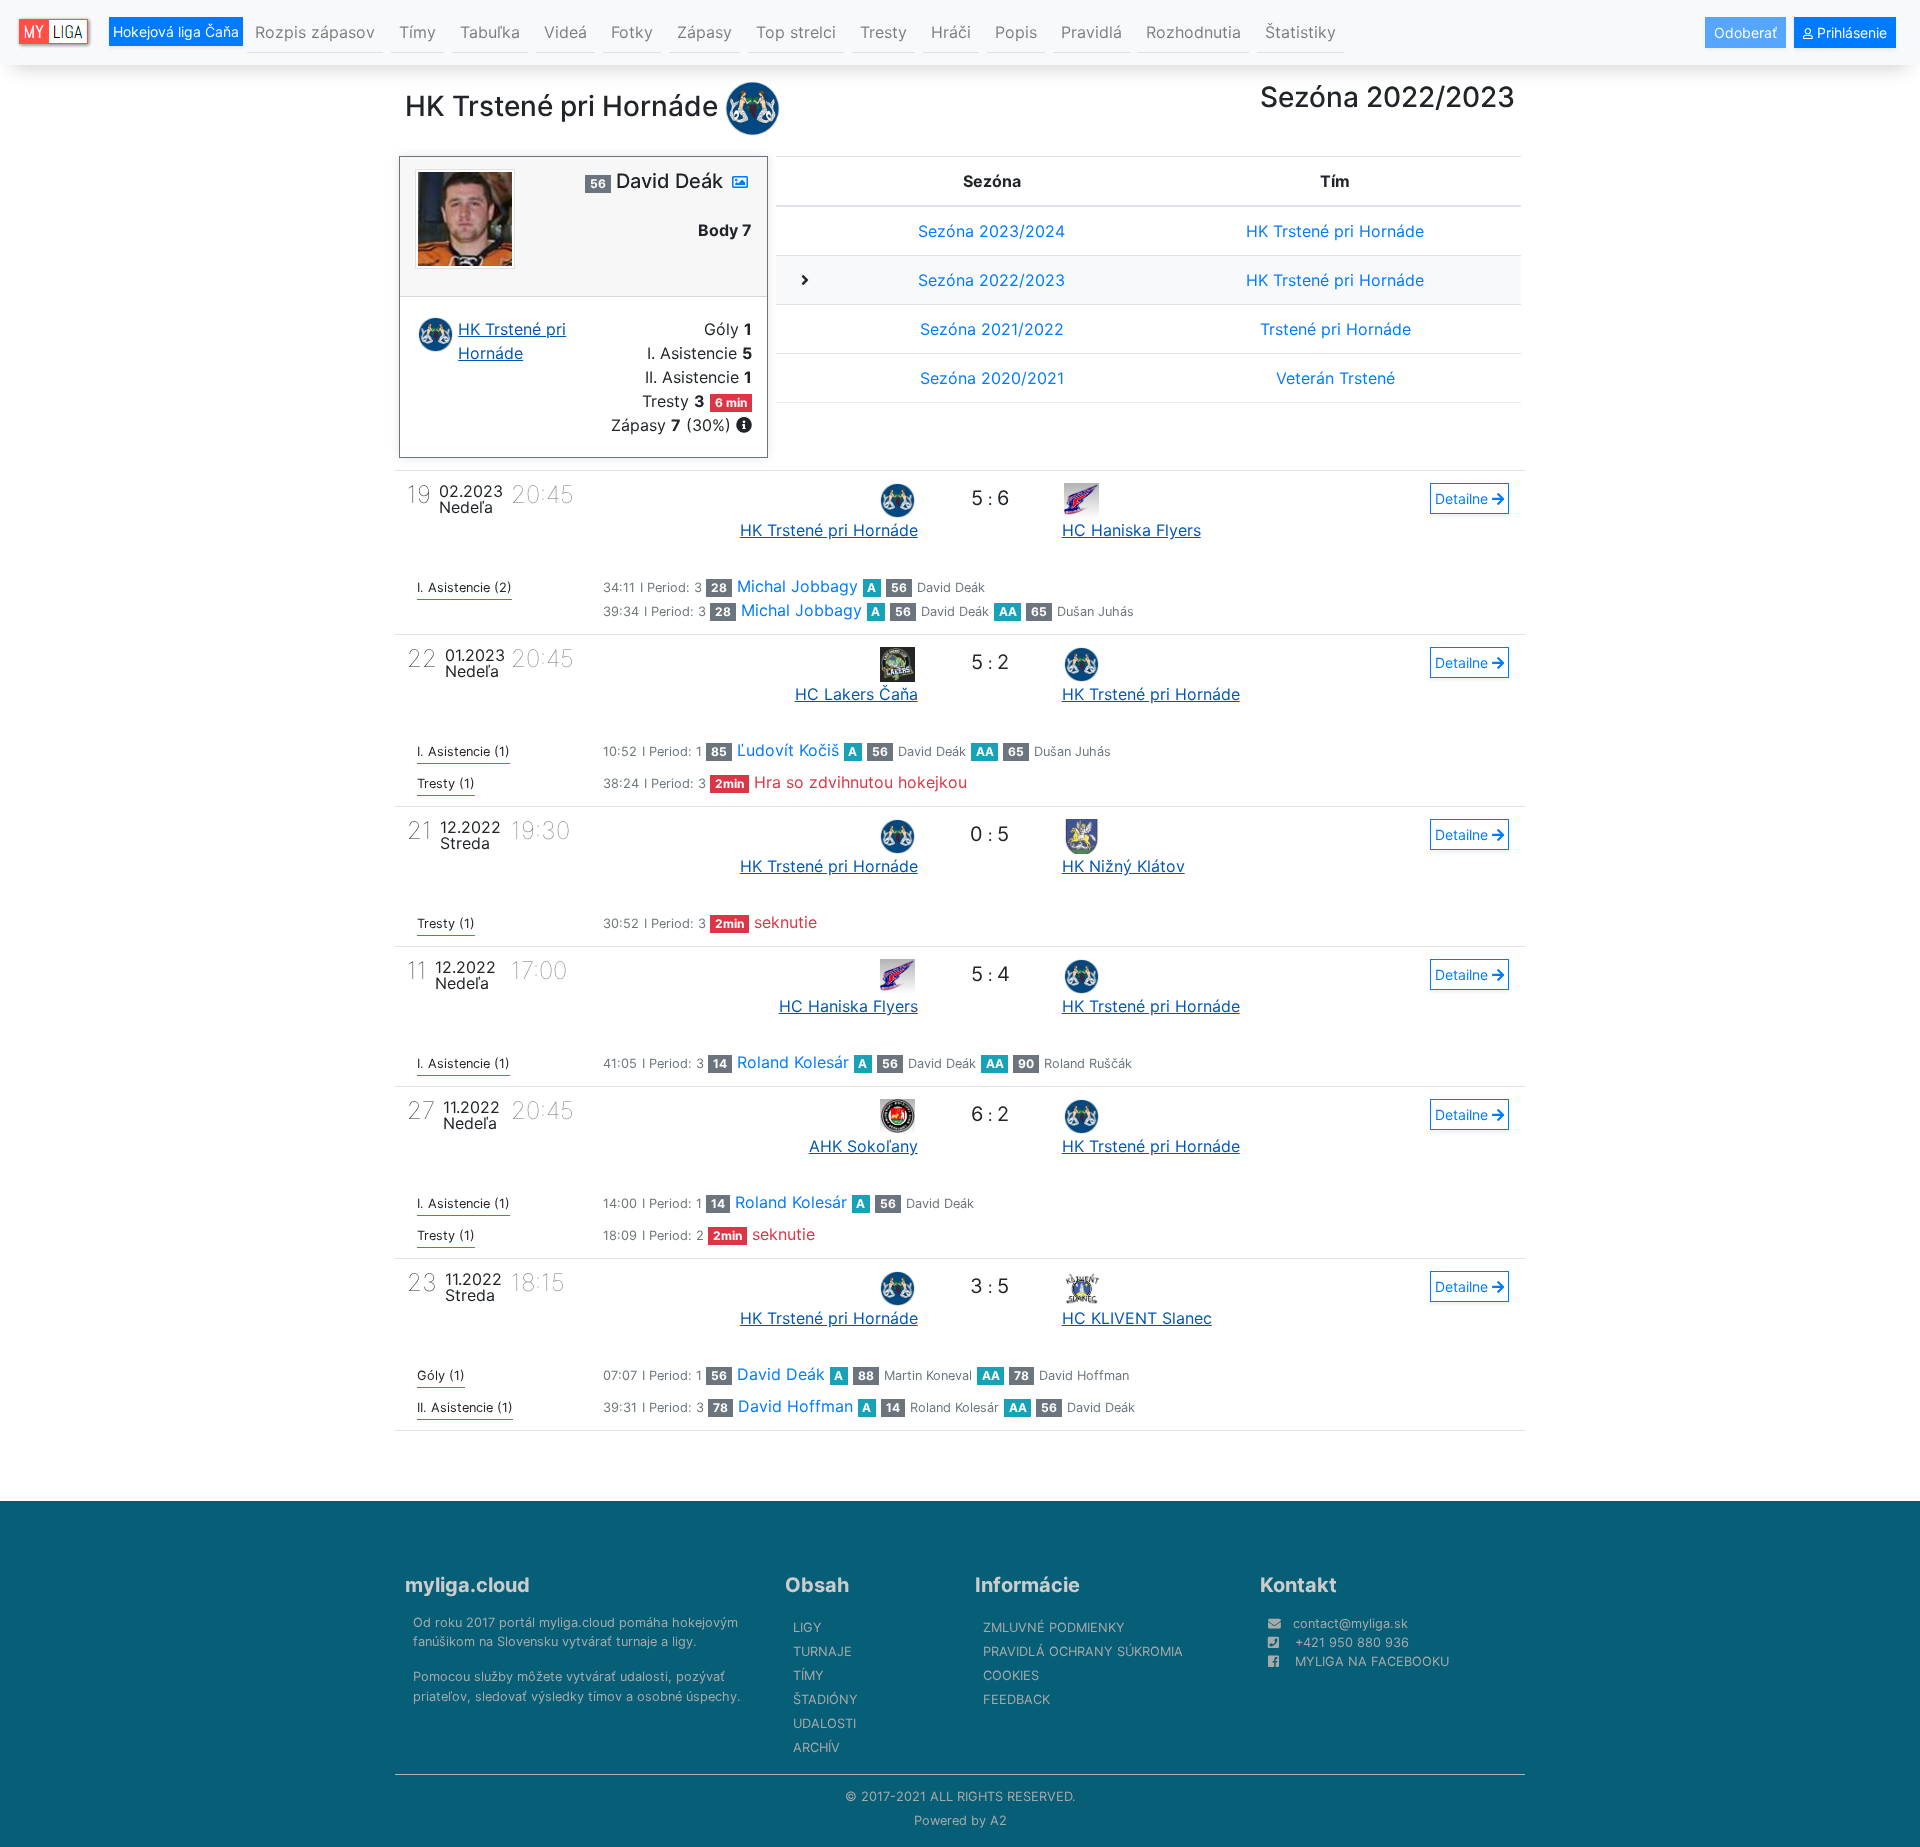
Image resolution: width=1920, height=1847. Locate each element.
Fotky (632, 32)
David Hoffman (1084, 1375)
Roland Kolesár (793, 1062)
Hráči (951, 32)
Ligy (807, 1627)
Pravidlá (1091, 32)
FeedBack (1016, 1699)
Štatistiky (1300, 32)
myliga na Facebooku (1372, 1661)
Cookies (1011, 1675)
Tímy (417, 32)
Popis (1016, 32)
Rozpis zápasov (315, 32)
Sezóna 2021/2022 (992, 329)
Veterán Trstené (1335, 378)
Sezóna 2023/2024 (991, 231)
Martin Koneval (928, 1375)
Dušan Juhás (1095, 611)
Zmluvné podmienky (1054, 1627)
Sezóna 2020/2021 (992, 378)
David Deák (951, 587)
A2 (998, 1820)
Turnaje (822, 1651)
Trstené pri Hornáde (1335, 329)
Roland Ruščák (1088, 1063)
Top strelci (796, 32)
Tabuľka (490, 32)
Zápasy (704, 32)
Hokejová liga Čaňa (176, 31)
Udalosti (824, 1723)
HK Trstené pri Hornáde (1335, 231)
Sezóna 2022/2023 (991, 280)
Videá (565, 32)
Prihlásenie (1850, 32)
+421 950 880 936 (1352, 1642)
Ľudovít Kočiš (788, 750)
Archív (816, 1747)
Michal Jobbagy (797, 586)
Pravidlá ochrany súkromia (1083, 1651)
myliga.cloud (467, 1585)
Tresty (883, 32)
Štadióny (825, 1699)
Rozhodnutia (1193, 32)
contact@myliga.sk (1350, 1623)
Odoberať (1745, 32)
